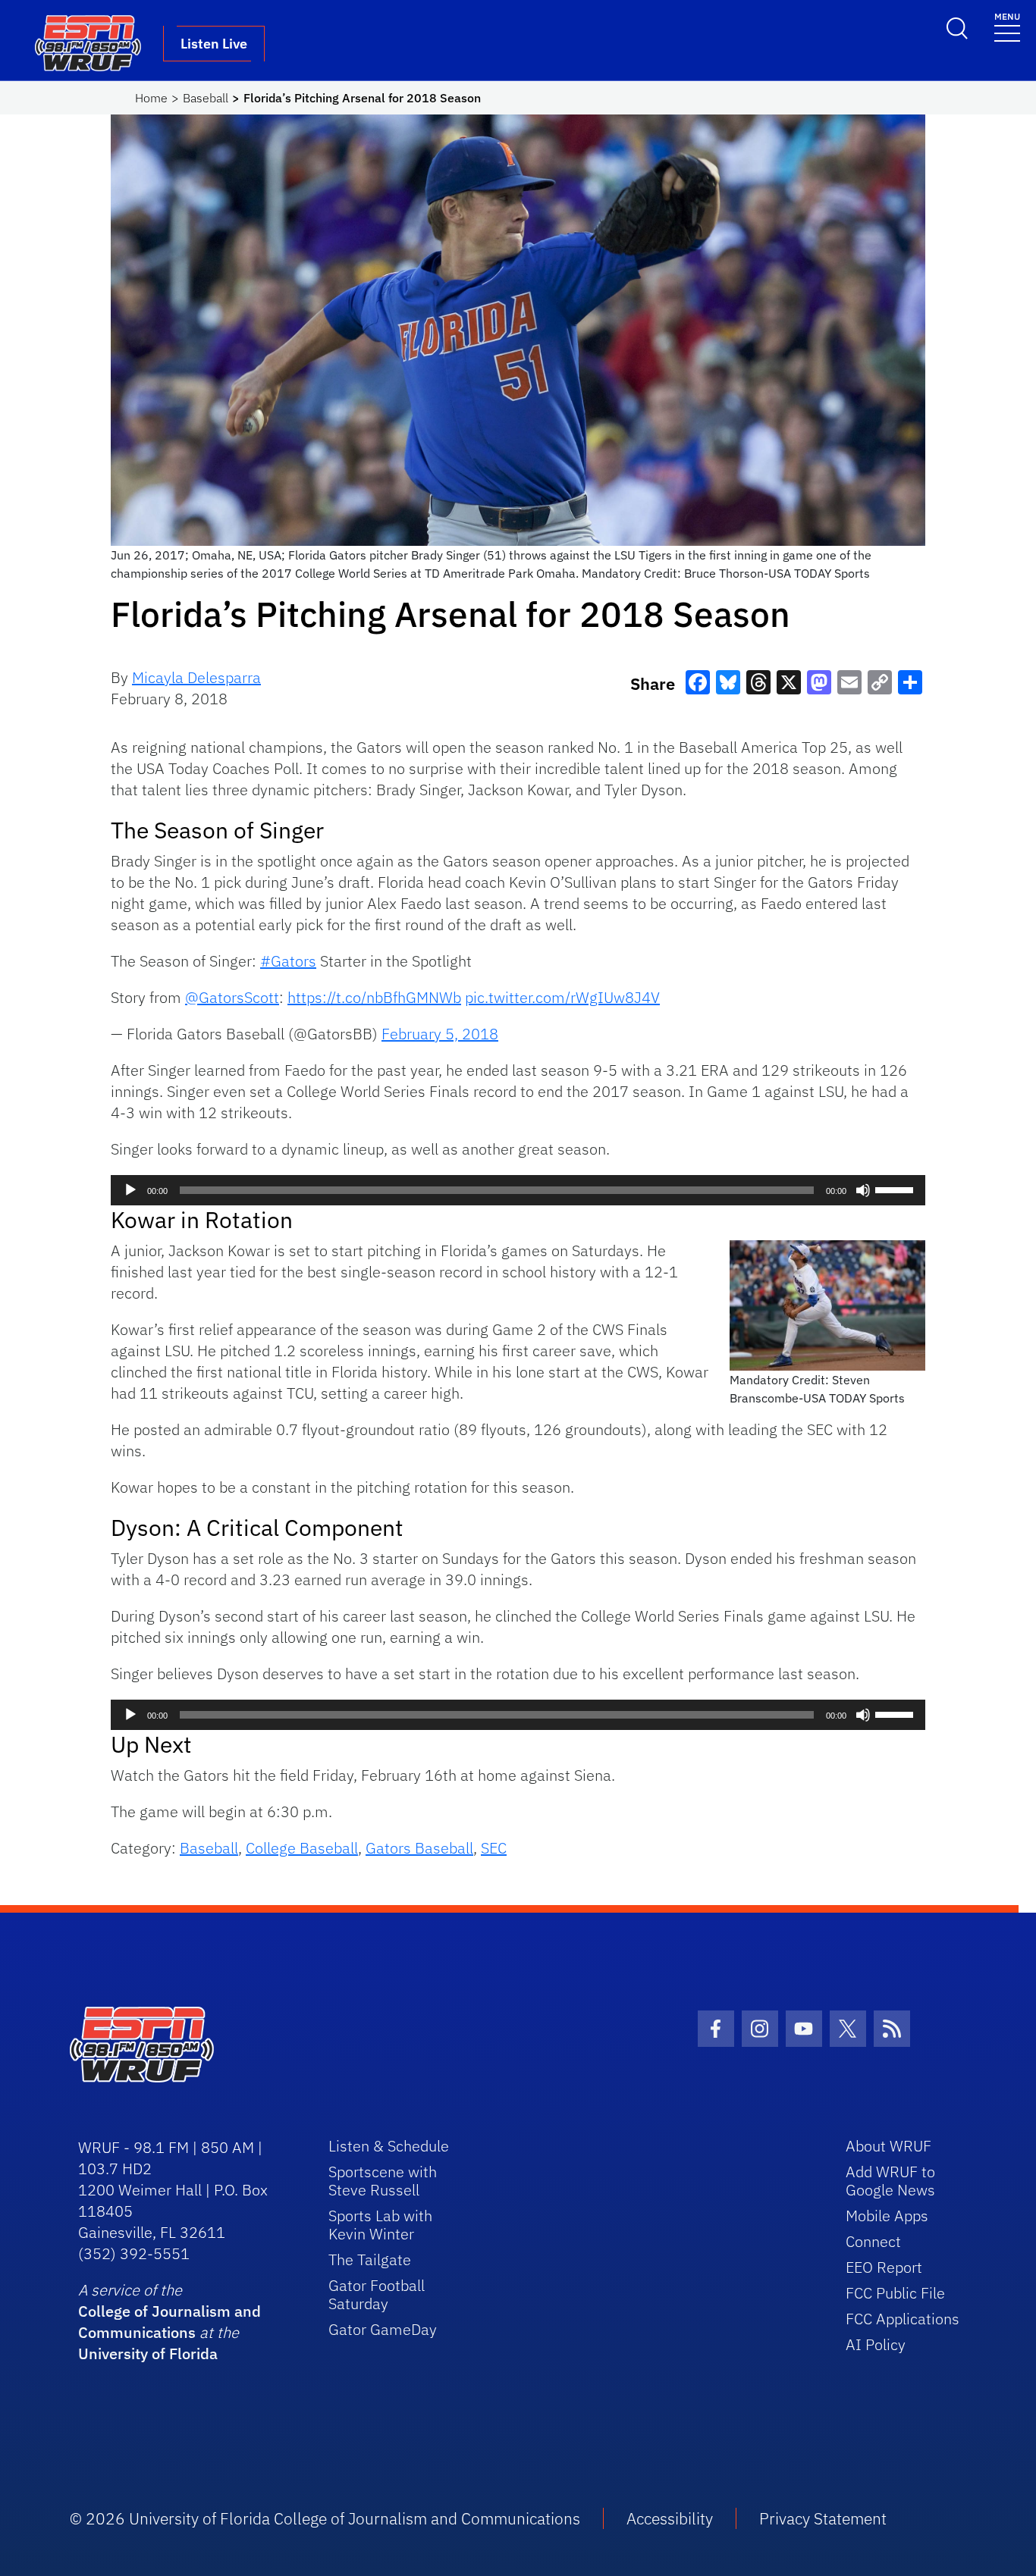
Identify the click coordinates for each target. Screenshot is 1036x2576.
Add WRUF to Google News (890, 2181)
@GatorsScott (232, 997)
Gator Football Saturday (377, 2294)
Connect (873, 2241)
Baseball (206, 98)
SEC (494, 1848)
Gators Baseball (419, 1848)
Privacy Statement (823, 2518)
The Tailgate (370, 2259)
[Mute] (863, 1190)
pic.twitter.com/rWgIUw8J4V (562, 997)
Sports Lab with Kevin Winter (380, 2225)
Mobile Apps (887, 2216)
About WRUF (888, 2146)
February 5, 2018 (440, 1034)
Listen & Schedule (389, 2146)
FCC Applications (903, 2319)
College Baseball (302, 1848)
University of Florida (148, 2353)
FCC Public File (895, 2293)
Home (151, 98)
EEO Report (884, 2267)
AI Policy (876, 2344)
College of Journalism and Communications (170, 2322)
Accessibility (670, 2518)
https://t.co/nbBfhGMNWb (374, 997)
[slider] (896, 1189)
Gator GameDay (383, 2329)
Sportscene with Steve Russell (383, 2181)
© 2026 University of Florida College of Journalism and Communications (325, 2518)
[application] (518, 1190)
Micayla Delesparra (196, 677)
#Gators (288, 961)
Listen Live (214, 44)
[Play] (130, 1190)
